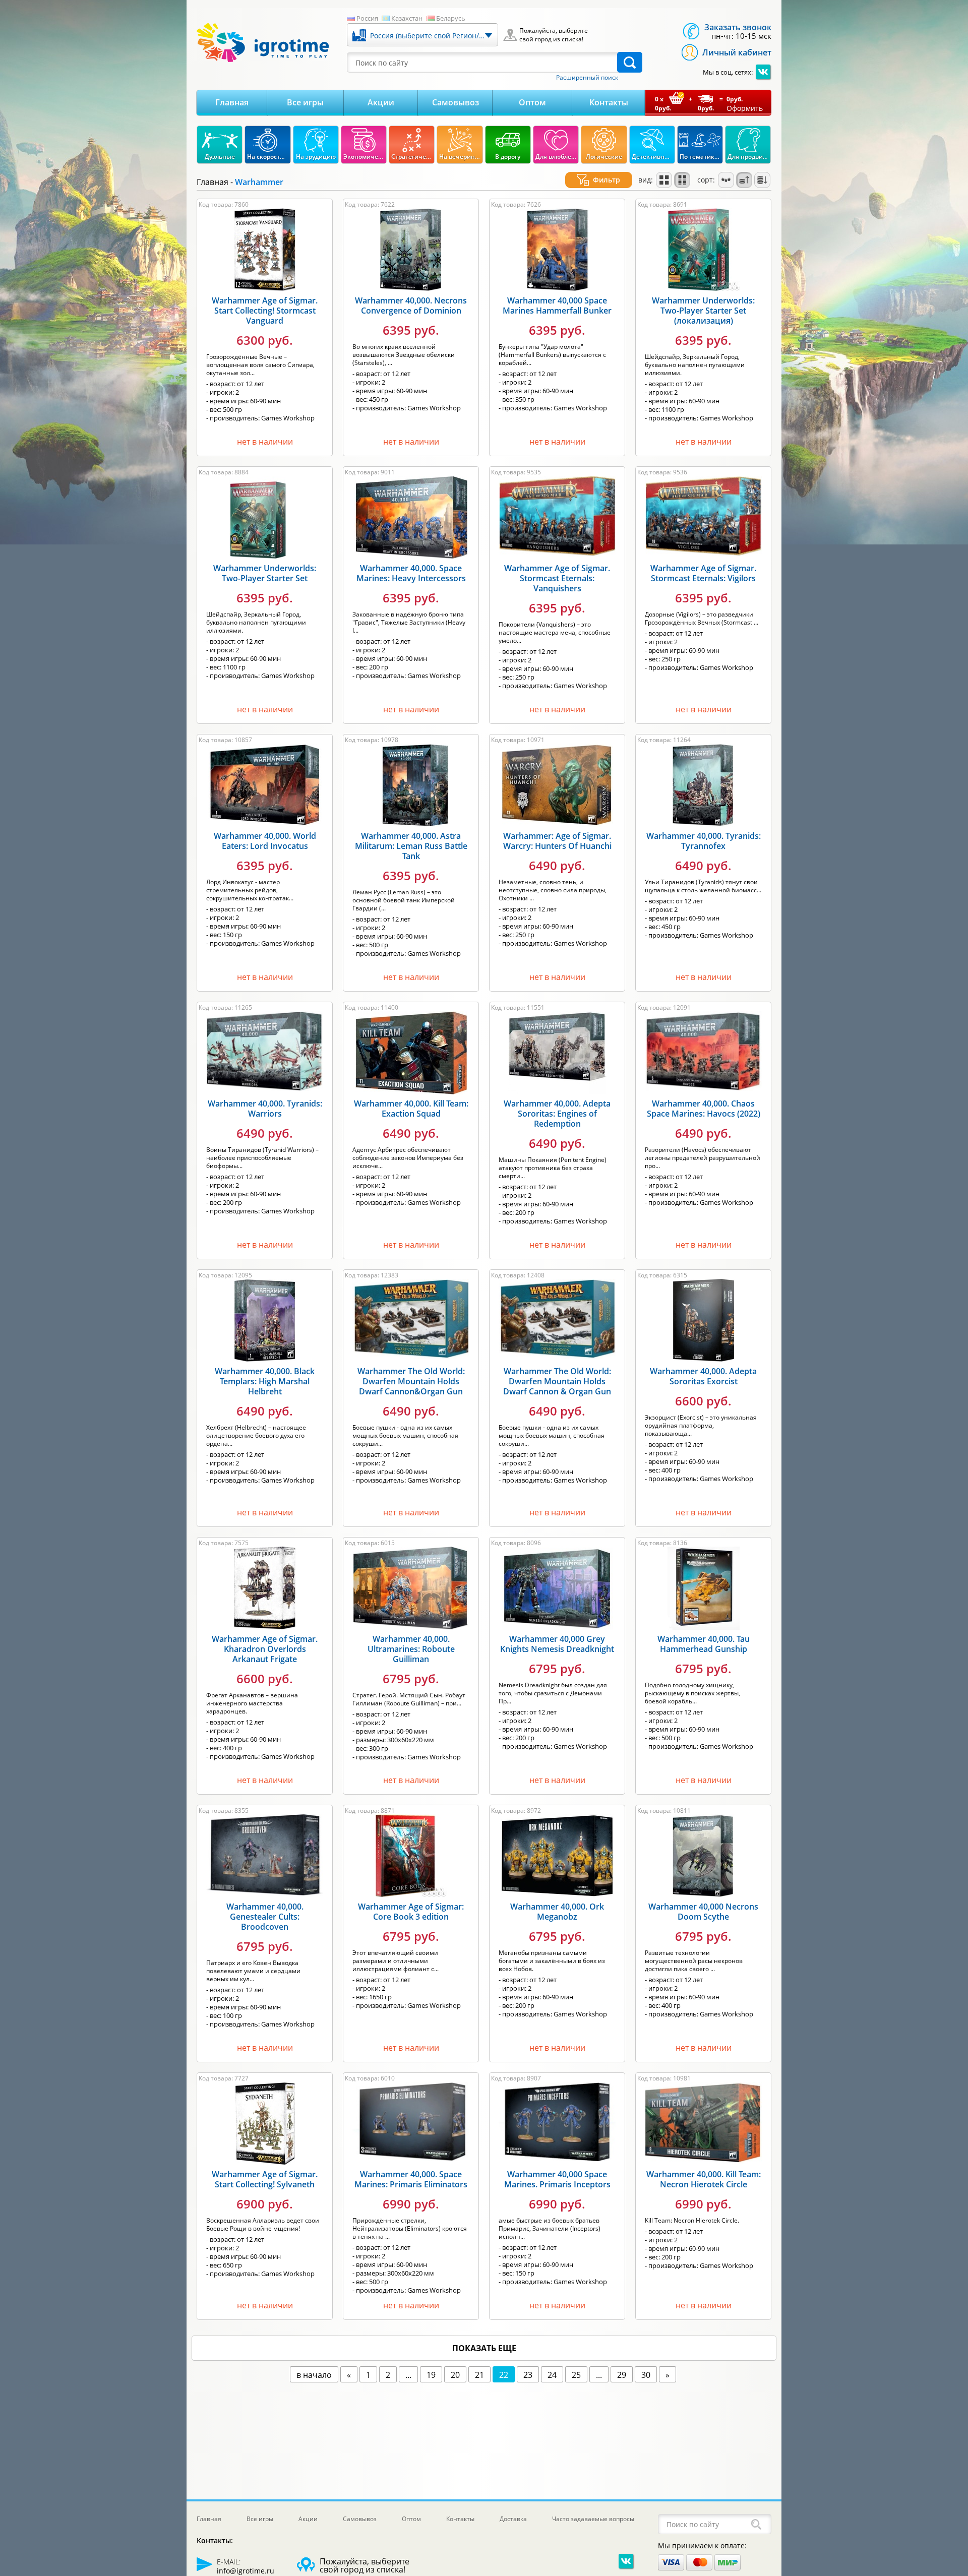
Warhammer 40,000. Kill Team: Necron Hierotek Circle (704, 2179)
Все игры (305, 102)
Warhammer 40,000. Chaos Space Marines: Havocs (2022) (704, 1109)
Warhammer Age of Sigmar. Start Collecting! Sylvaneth (265, 2179)
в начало (314, 2375)
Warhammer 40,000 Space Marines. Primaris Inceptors (557, 2179)
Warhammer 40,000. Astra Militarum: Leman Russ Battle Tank (411, 846)
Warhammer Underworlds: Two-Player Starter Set (265, 573)
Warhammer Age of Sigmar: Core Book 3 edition (411, 1912)
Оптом (532, 102)
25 (576, 2375)
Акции (381, 102)
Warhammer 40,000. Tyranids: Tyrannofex (704, 841)
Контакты (609, 102)
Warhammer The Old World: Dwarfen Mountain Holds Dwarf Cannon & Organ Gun (557, 1381)
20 (455, 2375)
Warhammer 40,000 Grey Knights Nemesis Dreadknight (557, 1644)
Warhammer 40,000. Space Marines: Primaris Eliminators (411, 2179)
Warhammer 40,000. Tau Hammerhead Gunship (704, 1644)
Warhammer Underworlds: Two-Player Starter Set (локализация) (703, 311)
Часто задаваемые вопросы (593, 2519)
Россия (367, 18)
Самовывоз (456, 102)
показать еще (484, 2348)
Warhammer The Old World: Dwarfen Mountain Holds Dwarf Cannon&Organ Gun (411, 1381)
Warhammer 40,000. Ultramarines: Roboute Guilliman (411, 1649)
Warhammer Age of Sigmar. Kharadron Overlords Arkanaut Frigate (265, 1649)
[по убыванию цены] (762, 180)
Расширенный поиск (587, 78)
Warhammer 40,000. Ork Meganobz (557, 1912)
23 (528, 2375)
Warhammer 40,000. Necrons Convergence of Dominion (411, 305)
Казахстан (407, 18)
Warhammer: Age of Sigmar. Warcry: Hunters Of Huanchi (557, 841)
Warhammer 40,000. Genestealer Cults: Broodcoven (265, 1917)
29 (622, 2375)
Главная (232, 102)
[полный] (682, 180)
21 (479, 2375)
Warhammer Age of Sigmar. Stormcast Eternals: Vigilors (703, 573)
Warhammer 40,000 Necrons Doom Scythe (703, 1912)
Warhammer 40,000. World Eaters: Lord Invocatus (265, 841)
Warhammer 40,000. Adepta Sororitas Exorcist (703, 1376)
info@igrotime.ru (246, 2571)
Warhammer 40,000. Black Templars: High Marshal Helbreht (265, 1381)
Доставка (513, 2519)
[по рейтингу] (726, 180)
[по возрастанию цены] (744, 180)
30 (646, 2375)
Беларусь (451, 18)
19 (431, 2375)
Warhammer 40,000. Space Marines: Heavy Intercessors (411, 573)
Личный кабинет (737, 52)
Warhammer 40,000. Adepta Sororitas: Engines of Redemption (557, 1114)
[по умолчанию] (664, 180)
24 (552, 2375)
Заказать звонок (738, 27)
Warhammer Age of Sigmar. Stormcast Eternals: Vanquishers (557, 578)
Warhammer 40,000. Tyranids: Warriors (265, 1109)
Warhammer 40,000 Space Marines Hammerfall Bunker (557, 305)
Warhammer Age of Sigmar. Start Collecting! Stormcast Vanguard (265, 311)
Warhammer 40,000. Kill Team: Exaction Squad (411, 1109)
